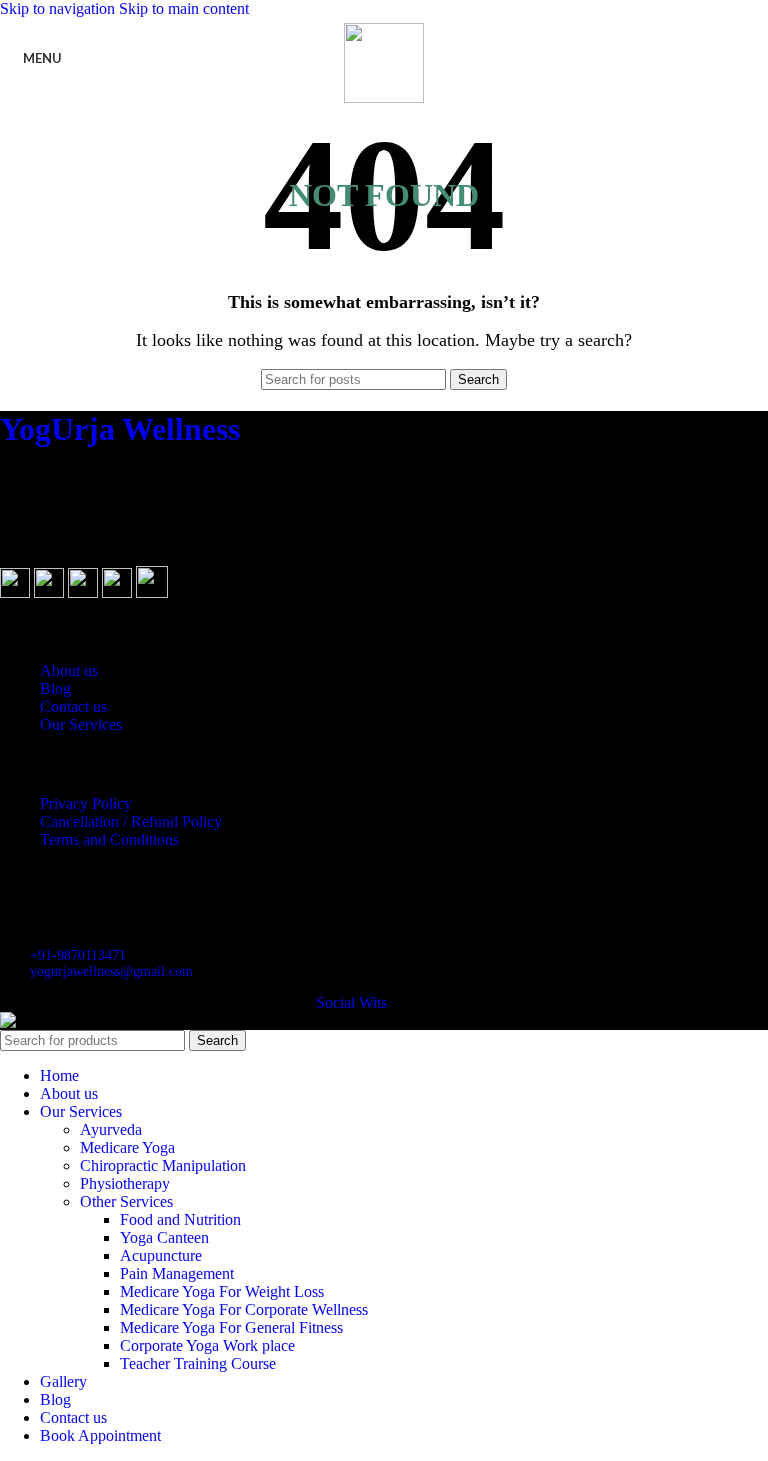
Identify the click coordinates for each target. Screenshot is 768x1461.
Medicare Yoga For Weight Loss (222, 1291)
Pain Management (177, 1273)
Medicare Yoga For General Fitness (231, 1327)
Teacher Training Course (198, 1363)
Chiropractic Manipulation (163, 1165)
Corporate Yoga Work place (207, 1345)
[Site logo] (384, 97)
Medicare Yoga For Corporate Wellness (244, 1309)
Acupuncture (161, 1255)
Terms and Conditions (109, 839)
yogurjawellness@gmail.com (111, 971)
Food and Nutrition (180, 1219)
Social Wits (351, 1002)
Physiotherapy (125, 1183)
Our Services (81, 724)
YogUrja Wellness (120, 429)
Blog (55, 688)
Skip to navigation (59, 8)
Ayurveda (111, 1129)
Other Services (126, 1201)
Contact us (73, 706)
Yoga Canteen (164, 1237)
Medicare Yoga (127, 1147)
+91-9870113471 (78, 955)
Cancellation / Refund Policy (131, 821)
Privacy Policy (86, 803)
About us (69, 670)
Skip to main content (184, 8)
